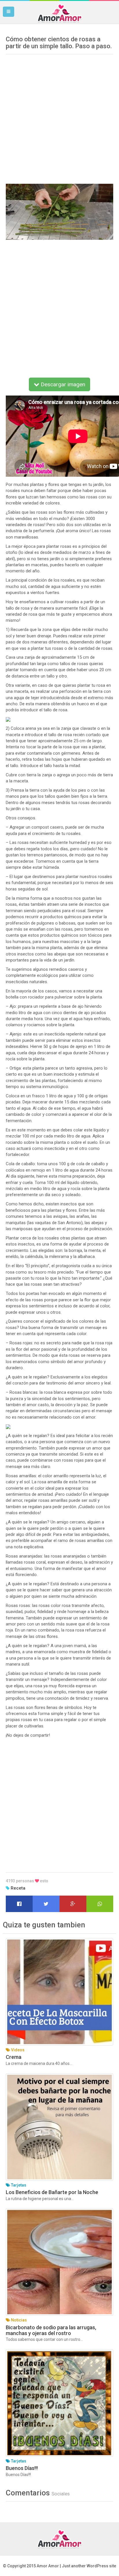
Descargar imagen (62, 384)
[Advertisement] (59, 117)
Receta (18, 1888)
